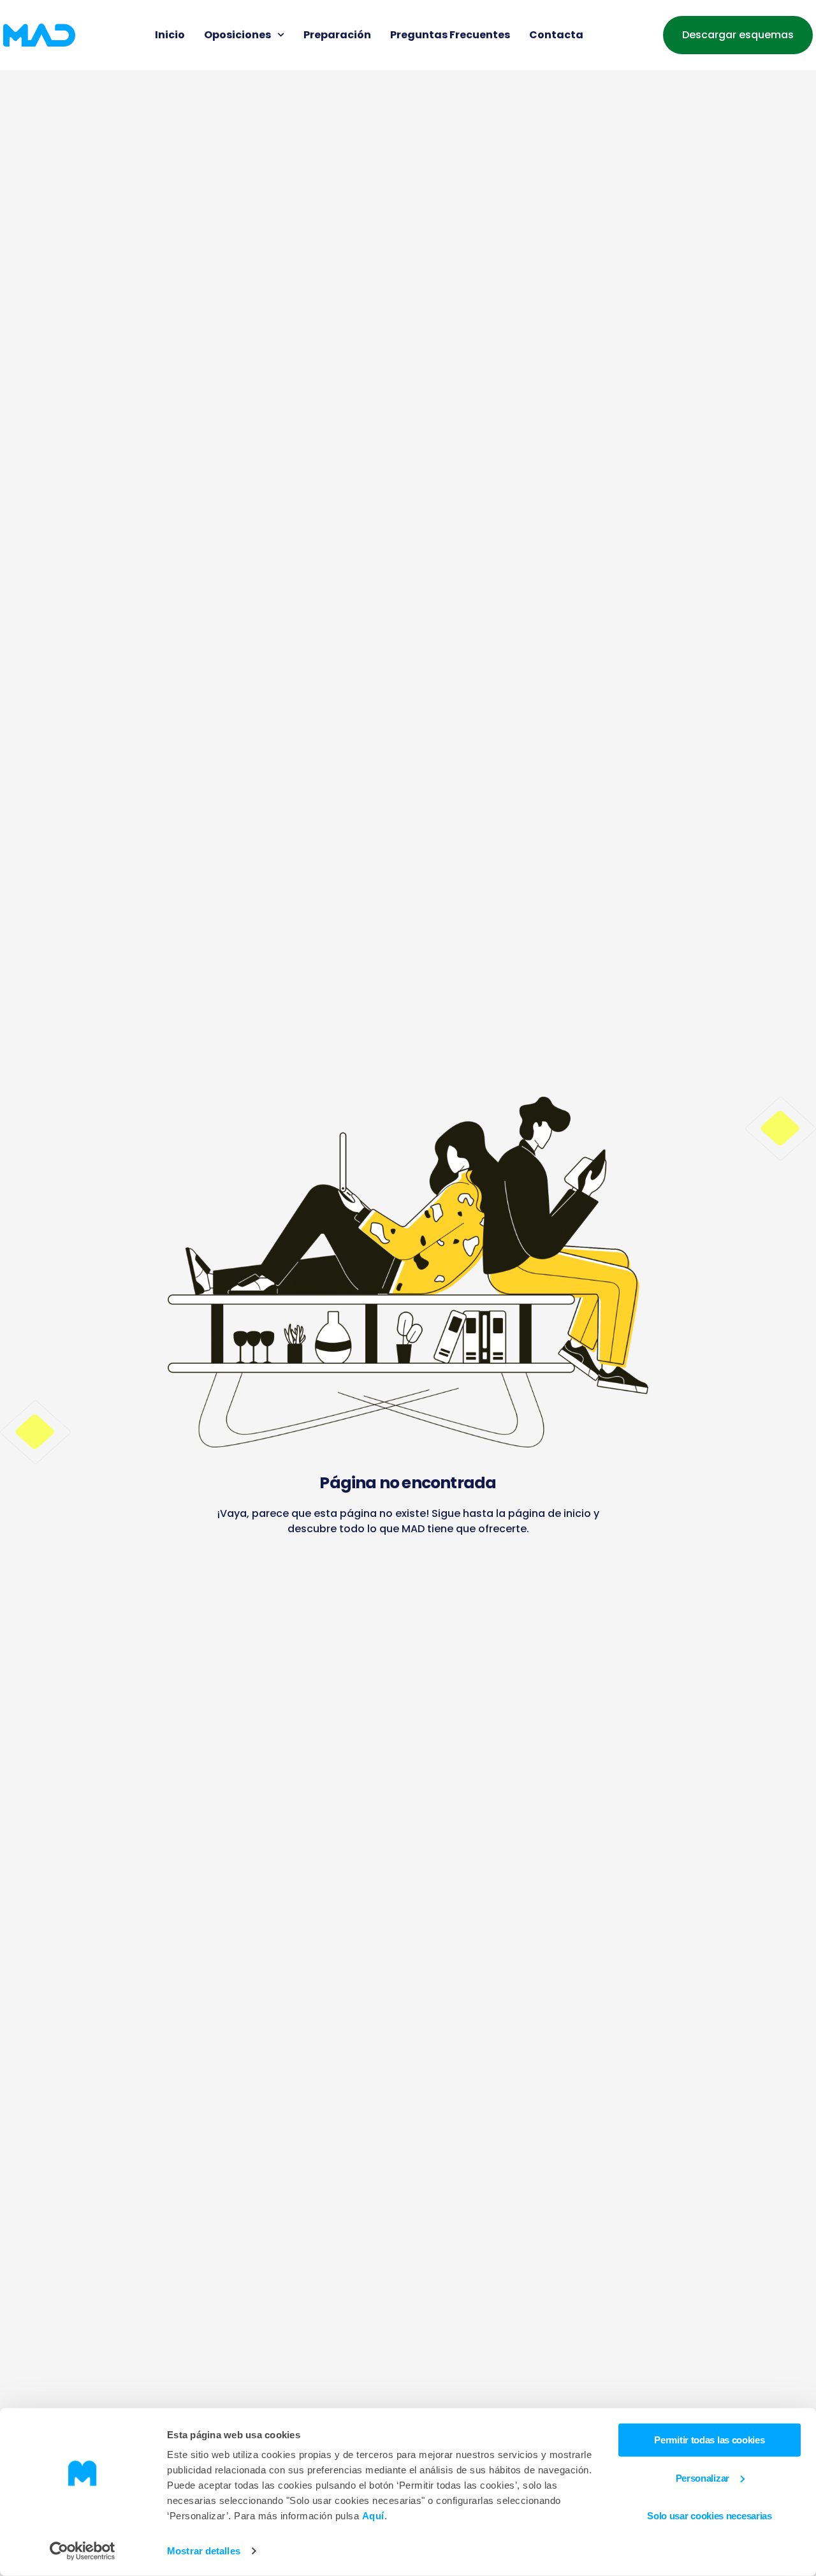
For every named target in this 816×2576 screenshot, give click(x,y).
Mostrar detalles (204, 2551)
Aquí (373, 2516)
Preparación (337, 35)
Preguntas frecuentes (450, 35)
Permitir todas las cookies (709, 2440)
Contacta (556, 35)
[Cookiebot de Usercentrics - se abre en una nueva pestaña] (83, 2551)
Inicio (170, 35)
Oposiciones (237, 35)
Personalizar (703, 2477)
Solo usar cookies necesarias (710, 2516)
